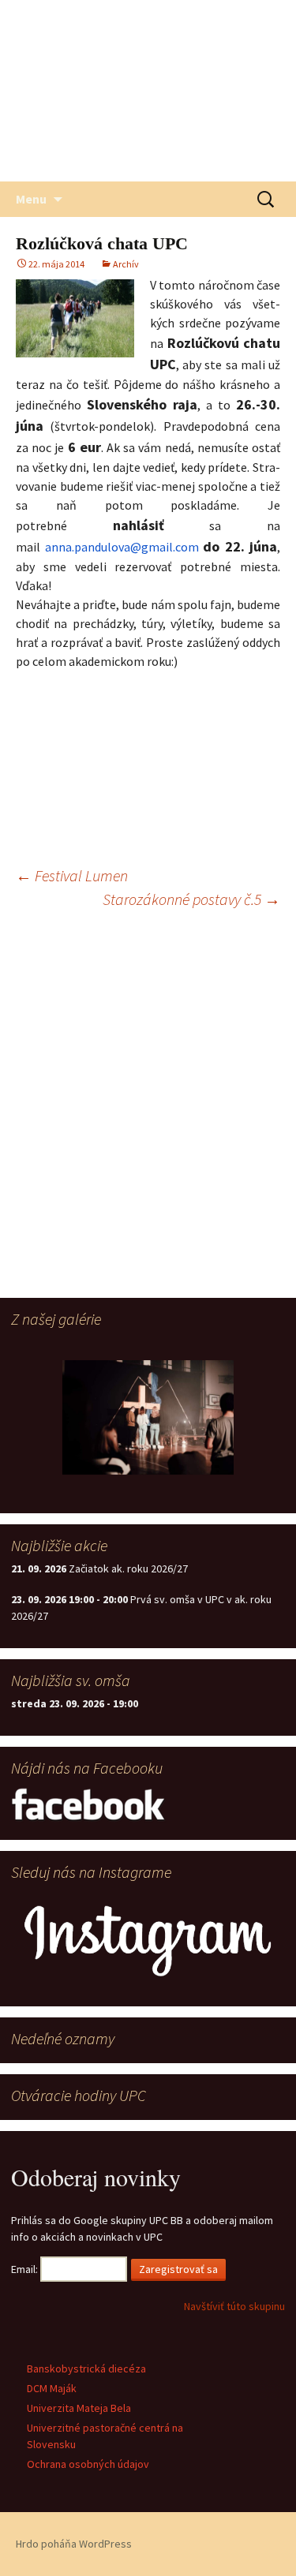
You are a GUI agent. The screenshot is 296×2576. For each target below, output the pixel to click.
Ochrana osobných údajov (88, 2464)
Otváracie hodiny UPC (79, 2095)
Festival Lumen (72, 875)
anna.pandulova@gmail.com (122, 547)
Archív (126, 264)
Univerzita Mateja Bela (79, 2408)
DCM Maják (52, 2388)
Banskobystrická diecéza (86, 2368)
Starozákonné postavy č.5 (191, 899)
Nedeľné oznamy (63, 2038)
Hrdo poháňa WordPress (74, 2544)
